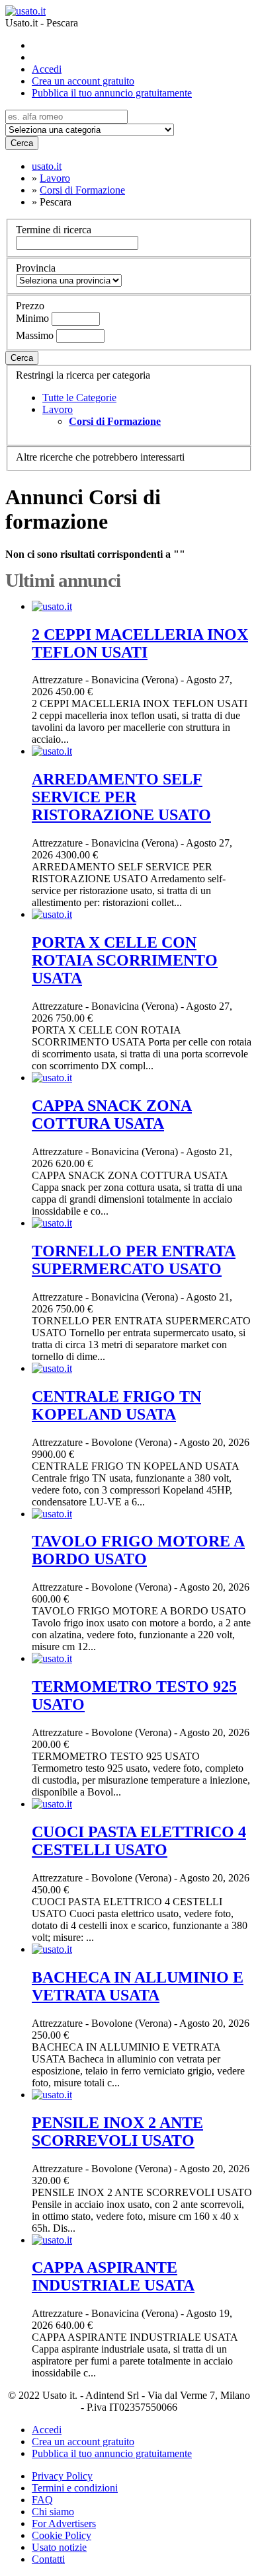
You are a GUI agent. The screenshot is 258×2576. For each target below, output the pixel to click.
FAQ (42, 2500)
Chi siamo (53, 2512)
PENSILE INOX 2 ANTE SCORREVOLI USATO (117, 2132)
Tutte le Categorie (79, 398)
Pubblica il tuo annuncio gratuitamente (112, 93)
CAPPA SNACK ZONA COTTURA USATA (112, 1115)
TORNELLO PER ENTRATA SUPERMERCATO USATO (134, 1260)
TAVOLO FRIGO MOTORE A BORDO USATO (138, 1550)
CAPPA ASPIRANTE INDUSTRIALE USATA (113, 2276)
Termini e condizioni (75, 2488)
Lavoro (58, 409)
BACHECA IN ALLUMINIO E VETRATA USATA (138, 1986)
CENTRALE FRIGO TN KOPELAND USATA (116, 1405)
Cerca (22, 143)
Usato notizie (59, 2547)
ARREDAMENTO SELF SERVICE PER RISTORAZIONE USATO (121, 797)
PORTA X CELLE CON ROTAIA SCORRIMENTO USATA (125, 960)
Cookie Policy (62, 2535)
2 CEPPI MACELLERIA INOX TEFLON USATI (140, 643)
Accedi (47, 69)
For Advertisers (64, 2523)
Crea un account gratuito (83, 81)
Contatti (48, 2559)
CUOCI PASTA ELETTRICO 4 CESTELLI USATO (139, 1841)
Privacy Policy (62, 2476)
